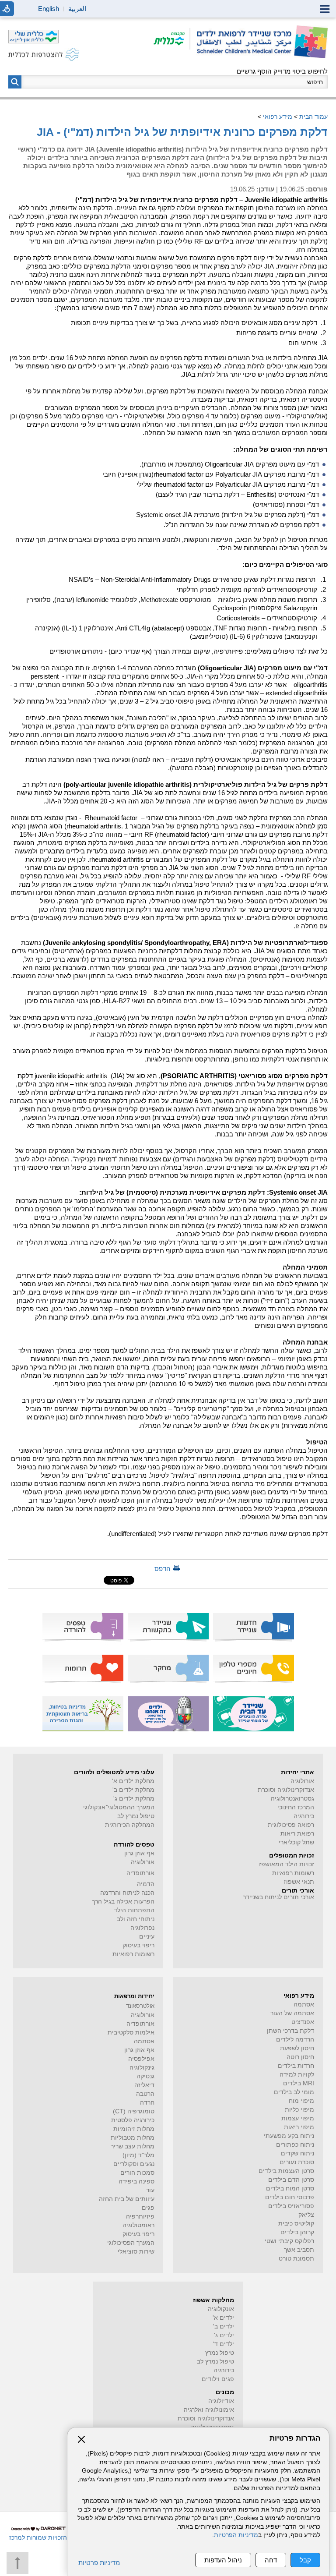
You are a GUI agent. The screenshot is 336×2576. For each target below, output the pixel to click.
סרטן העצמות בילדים (286, 2171)
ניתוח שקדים (297, 2153)
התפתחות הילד (134, 1910)
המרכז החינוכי (296, 1807)
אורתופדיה (140, 1873)
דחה (271, 2560)
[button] (15, 82)
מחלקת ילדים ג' (134, 1799)
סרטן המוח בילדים (290, 2189)
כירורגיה (304, 1816)
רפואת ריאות (297, 1834)
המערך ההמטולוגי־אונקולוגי (119, 1807)
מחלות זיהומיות (134, 2129)
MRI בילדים (299, 2083)
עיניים (147, 1937)
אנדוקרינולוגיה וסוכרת (206, 2419)
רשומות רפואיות (293, 1873)
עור (150, 2190)
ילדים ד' (224, 2344)
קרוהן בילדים (297, 2232)
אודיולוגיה (221, 2401)
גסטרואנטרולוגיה (292, 1799)
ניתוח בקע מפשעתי (289, 2136)
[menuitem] (254, 1627)
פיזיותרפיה (140, 2217)
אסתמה (304, 2005)
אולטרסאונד (140, 2006)
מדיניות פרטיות (99, 2563)
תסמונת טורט (296, 2259)
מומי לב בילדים (294, 2092)
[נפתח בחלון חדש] (172, 39)
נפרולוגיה (142, 1928)
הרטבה (145, 2094)
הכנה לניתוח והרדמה (127, 1893)
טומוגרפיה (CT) (134, 2111)
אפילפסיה (141, 2059)
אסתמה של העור (292, 2013)
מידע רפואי (278, 117)
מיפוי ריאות (299, 2127)
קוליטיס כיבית (296, 2224)
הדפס (163, 1569)
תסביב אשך (299, 2250)
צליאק (306, 2215)
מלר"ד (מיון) (138, 2155)
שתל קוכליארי (296, 1842)
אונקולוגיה (221, 2309)
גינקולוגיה (142, 2068)
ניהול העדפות (223, 2560)
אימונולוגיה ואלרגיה (209, 2410)
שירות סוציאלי (136, 2252)
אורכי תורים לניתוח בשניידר (278, 1897)
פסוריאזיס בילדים (291, 2206)
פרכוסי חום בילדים (290, 2197)
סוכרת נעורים (297, 2162)
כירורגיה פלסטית (133, 2120)
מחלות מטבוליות (133, 2138)
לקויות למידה (297, 2075)
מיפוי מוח (301, 2101)
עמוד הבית (313, 117)
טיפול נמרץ (220, 2353)
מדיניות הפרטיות (236, 2535)
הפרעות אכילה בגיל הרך (123, 1902)
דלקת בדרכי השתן (290, 2031)
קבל (305, 2560)
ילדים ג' (224, 2335)
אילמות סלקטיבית (131, 2033)
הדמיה (146, 1884)
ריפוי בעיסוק (138, 1945)
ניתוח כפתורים (295, 2145)
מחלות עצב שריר (133, 2146)
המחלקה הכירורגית (130, 1825)
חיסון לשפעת (297, 2048)
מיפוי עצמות (298, 2118)
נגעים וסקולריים (134, 2164)
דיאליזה (144, 2085)
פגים (148, 2208)
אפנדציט (303, 2022)
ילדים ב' (224, 2327)
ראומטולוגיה (138, 2225)
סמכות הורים (137, 2173)
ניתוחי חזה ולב (136, 1919)
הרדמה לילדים (295, 2040)
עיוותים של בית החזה (127, 2199)
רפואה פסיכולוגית (291, 1825)
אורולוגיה (302, 1781)
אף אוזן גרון (139, 1853)
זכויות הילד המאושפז (287, 1864)
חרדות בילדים (296, 2066)
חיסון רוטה (300, 2057)
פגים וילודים (218, 2379)
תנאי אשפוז (299, 1882)
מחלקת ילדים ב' (133, 1790)
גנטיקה (145, 2076)
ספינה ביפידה (136, 2181)
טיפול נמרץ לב (136, 1816)
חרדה (147, 2103)
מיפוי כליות (299, 2110)
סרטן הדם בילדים (291, 2180)
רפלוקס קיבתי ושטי (289, 2241)
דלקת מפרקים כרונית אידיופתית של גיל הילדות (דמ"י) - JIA (182, 132)
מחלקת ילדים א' (133, 1781)
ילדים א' (223, 2318)
